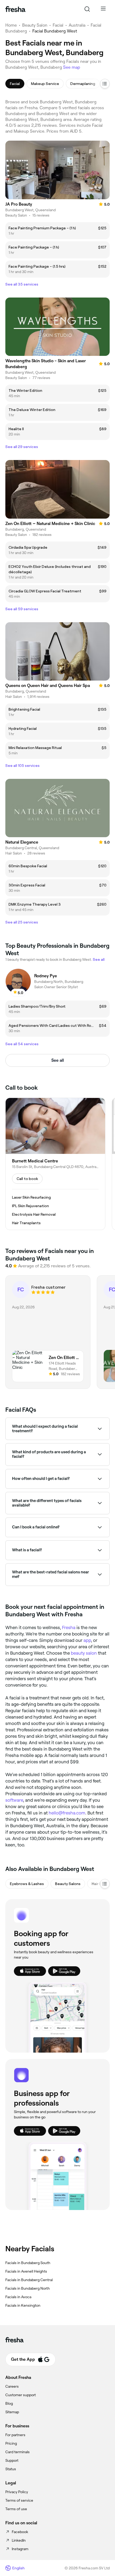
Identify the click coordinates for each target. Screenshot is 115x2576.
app (87, 1640)
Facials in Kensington (23, 2305)
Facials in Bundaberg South (28, 2263)
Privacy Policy (17, 2492)
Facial (58, 25)
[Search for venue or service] (87, 9)
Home (11, 25)
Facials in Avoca (18, 2297)
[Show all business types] (105, 1884)
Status (11, 2469)
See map (72, 67)
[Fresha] (15, 9)
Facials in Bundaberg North (28, 2288)
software (14, 1800)
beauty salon (84, 1653)
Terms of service (19, 2500)
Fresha (69, 1627)
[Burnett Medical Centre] (55, 1164)
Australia (77, 25)
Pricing (11, 2443)
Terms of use (16, 2509)
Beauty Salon (35, 25)
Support (12, 2460)
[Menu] (103, 9)
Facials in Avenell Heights (26, 2271)
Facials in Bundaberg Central (29, 2280)
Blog (9, 2403)
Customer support (21, 2395)
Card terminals (18, 2452)
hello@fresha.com (67, 1813)
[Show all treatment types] (105, 84)
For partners (15, 2435)
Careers (12, 2386)
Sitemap (12, 2412)
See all (58, 1060)
